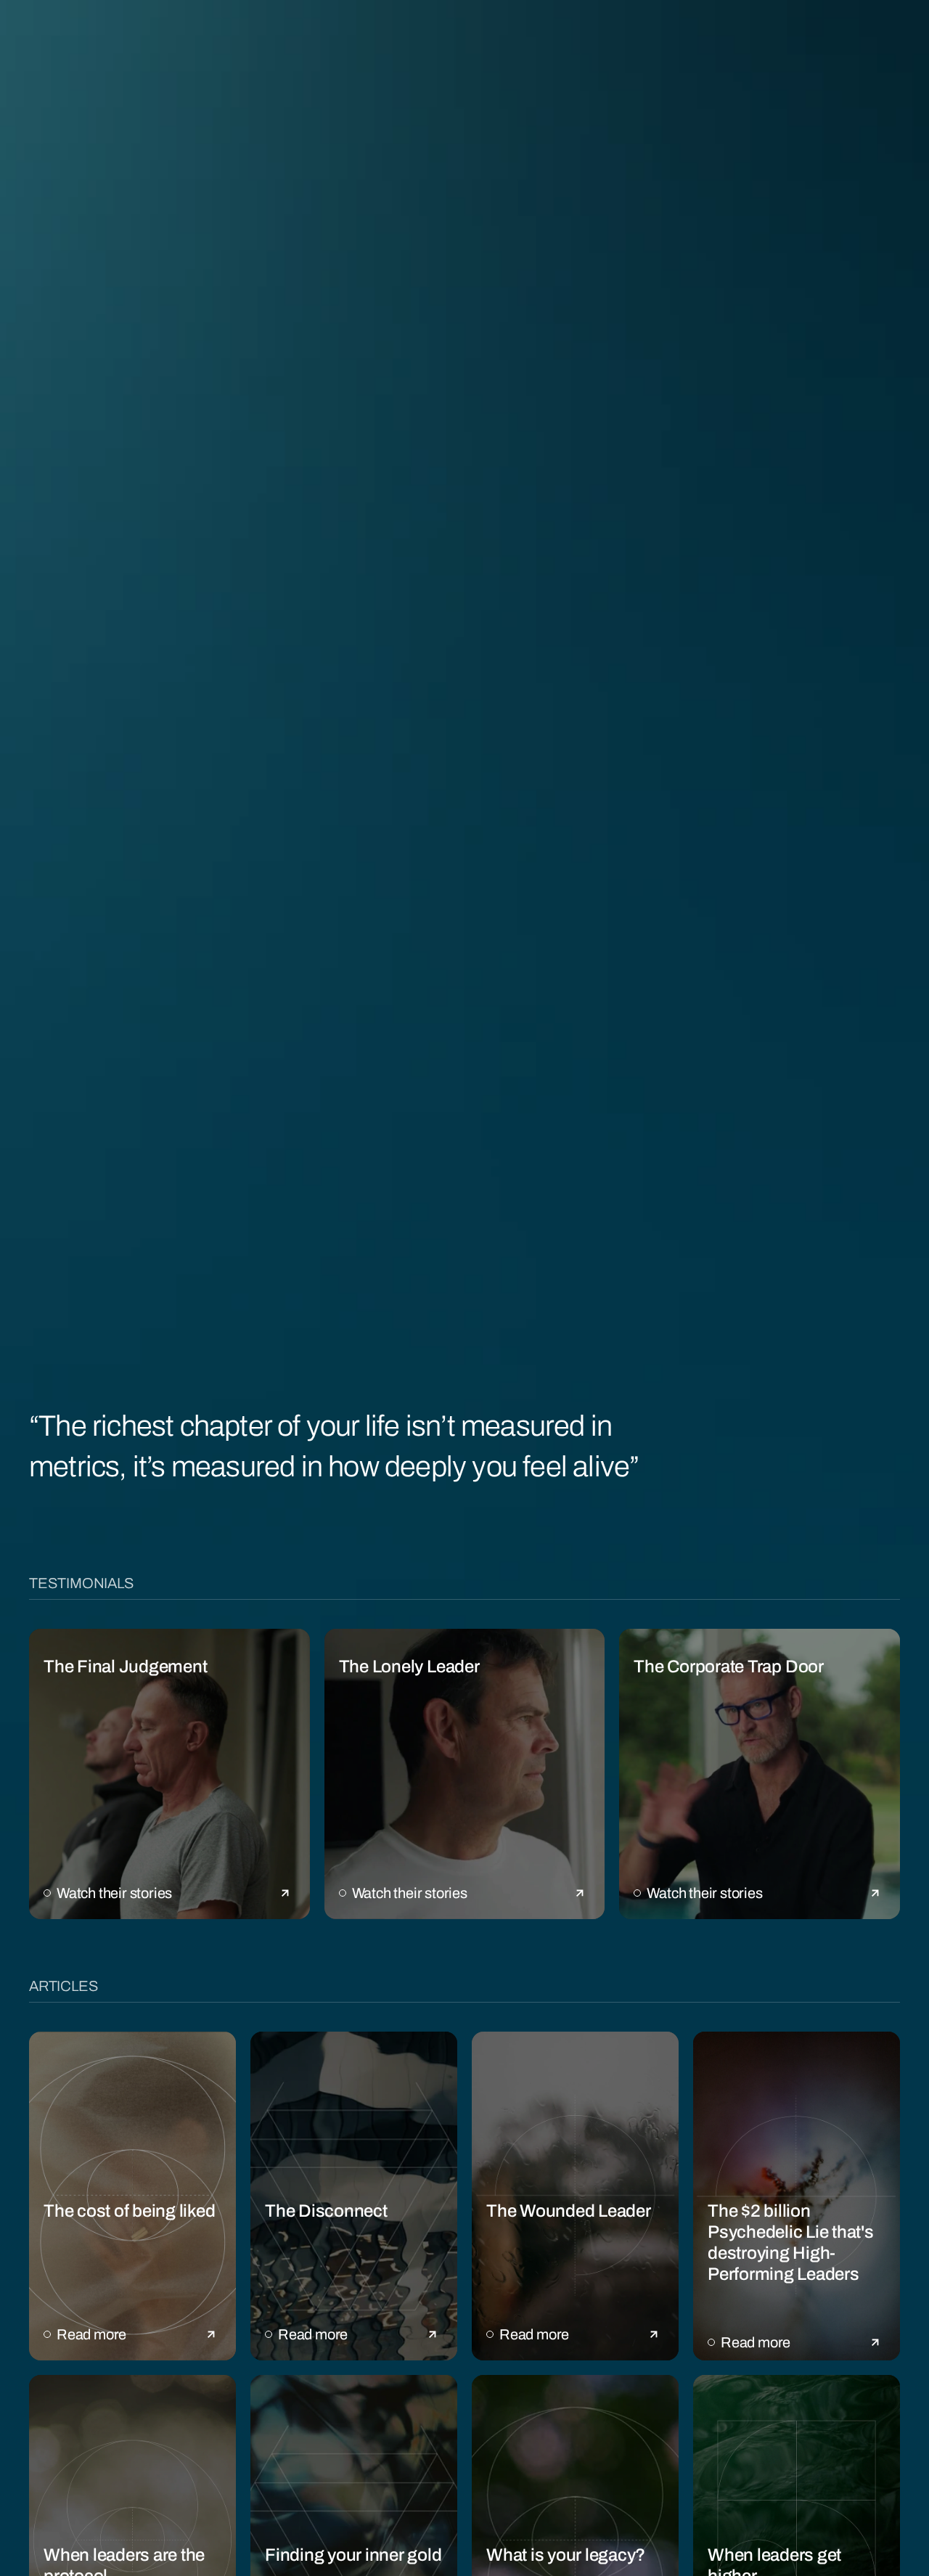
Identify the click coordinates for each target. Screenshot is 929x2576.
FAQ (785, 34)
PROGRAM (196, 34)
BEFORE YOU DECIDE (660, 34)
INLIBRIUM (489, 35)
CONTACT (881, 34)
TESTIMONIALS (332, 34)
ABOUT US (60, 34)
